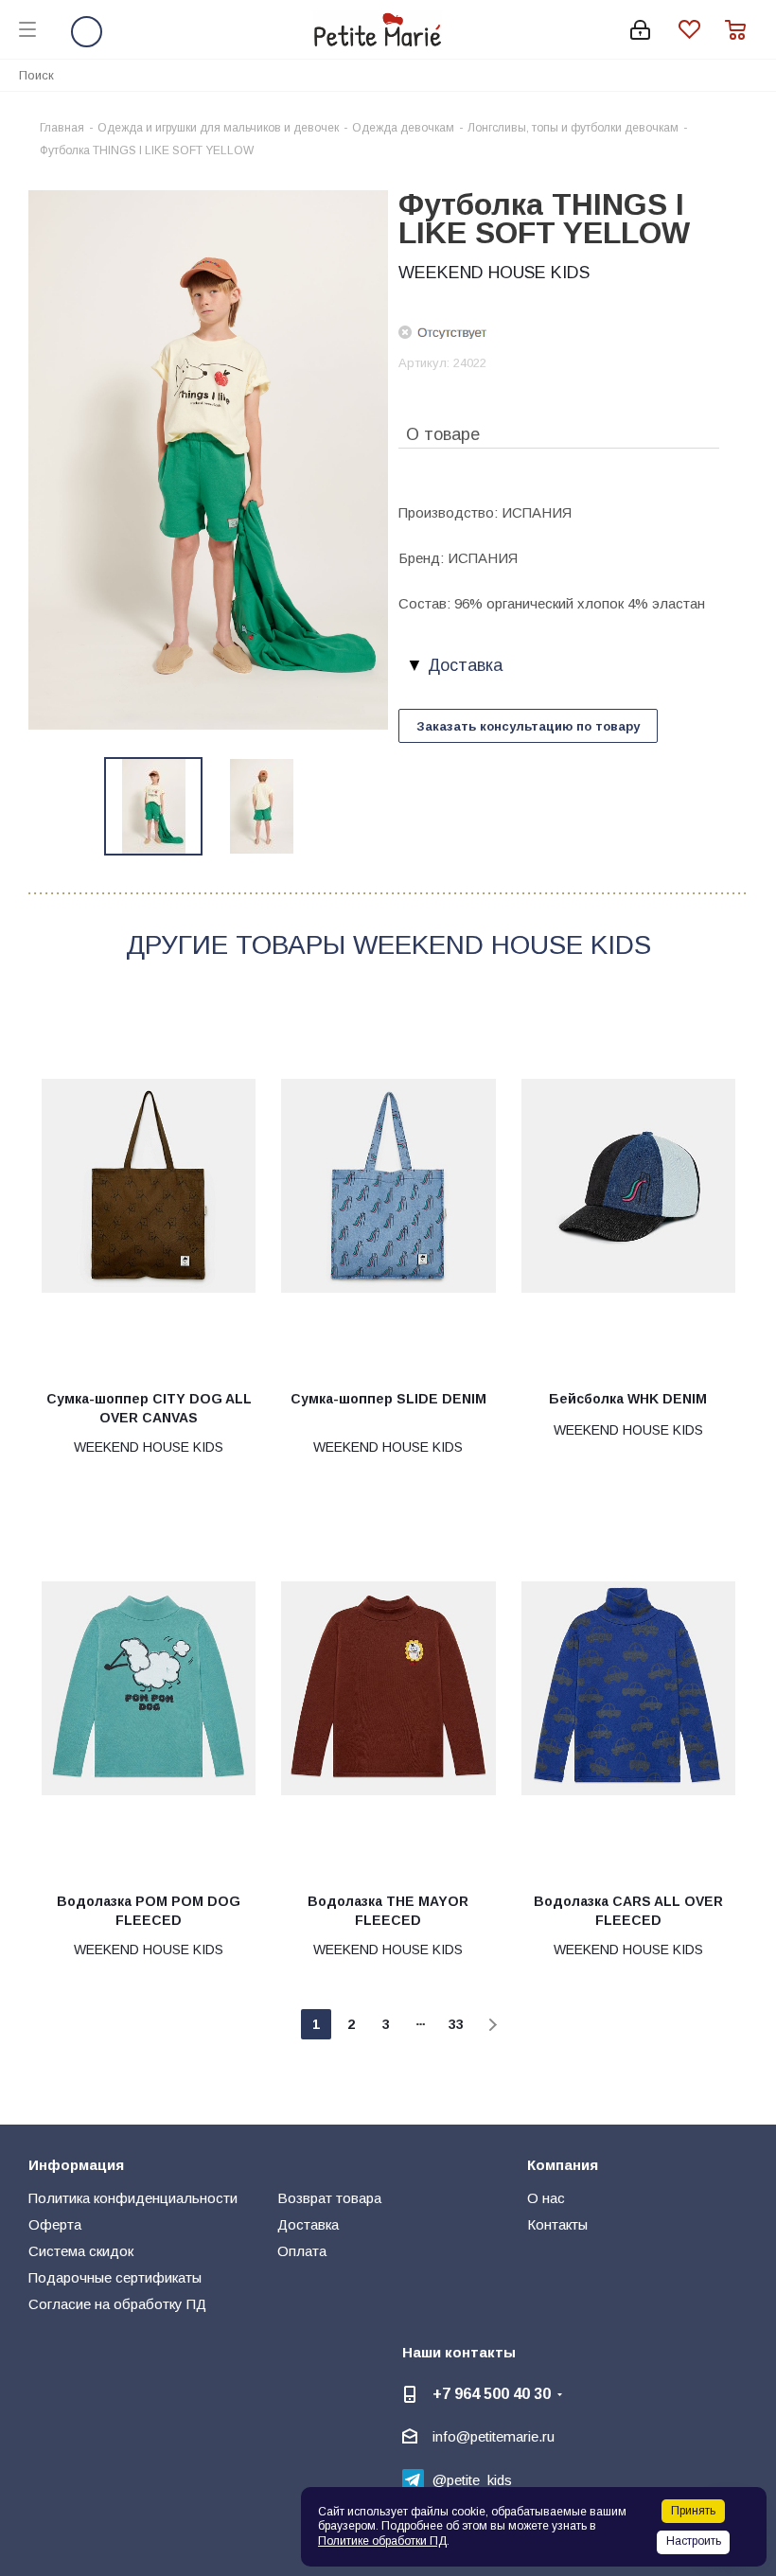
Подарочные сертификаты (115, 2277)
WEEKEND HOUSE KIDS (494, 273)
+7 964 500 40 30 (492, 2393)
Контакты (557, 2224)
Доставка (308, 2224)
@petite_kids (472, 2480)
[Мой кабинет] (640, 30)
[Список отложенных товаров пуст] (702, 30)
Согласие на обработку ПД (117, 2304)
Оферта (55, 2224)
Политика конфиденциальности (133, 2198)
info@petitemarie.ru (494, 2436)
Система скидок (81, 2251)
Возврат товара (329, 2198)
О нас (546, 2198)
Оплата (302, 2251)
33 (456, 2024)
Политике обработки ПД (382, 2541)
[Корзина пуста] (741, 30)
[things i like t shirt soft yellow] (208, 459)
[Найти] (751, 74)
